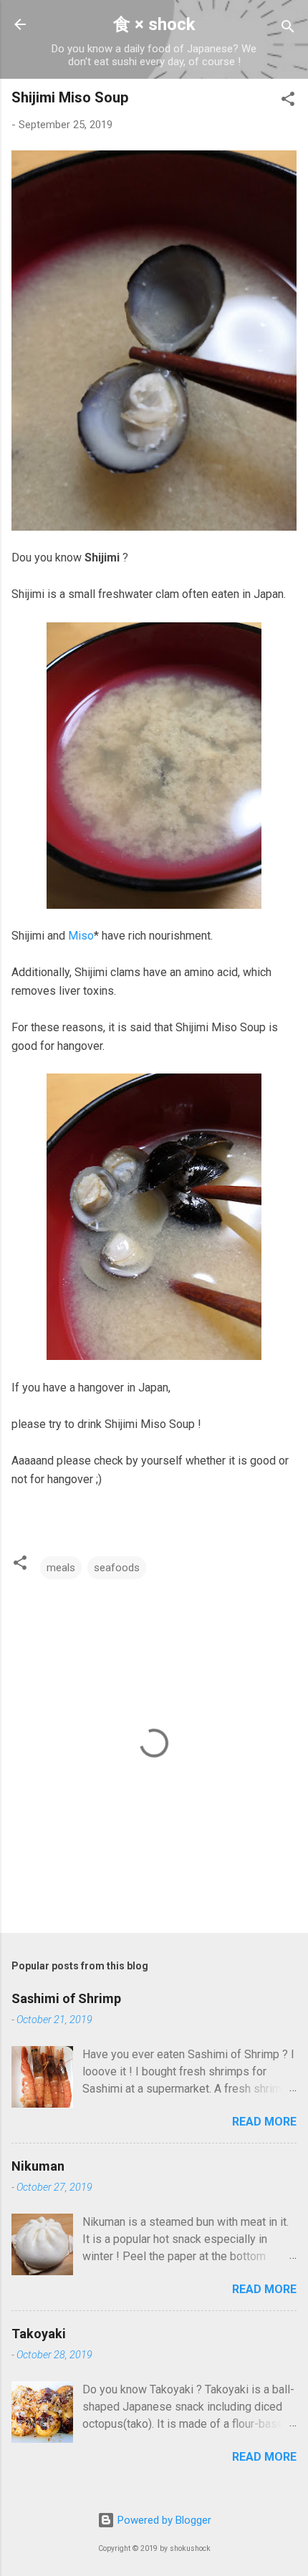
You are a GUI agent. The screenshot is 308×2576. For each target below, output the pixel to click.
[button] (288, 101)
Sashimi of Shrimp (66, 1998)
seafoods (117, 1568)
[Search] (288, 29)
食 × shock (154, 24)
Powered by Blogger (163, 2520)
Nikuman (38, 2166)
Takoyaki (39, 2334)
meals (61, 1568)
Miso (81, 936)
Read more (264, 2122)
